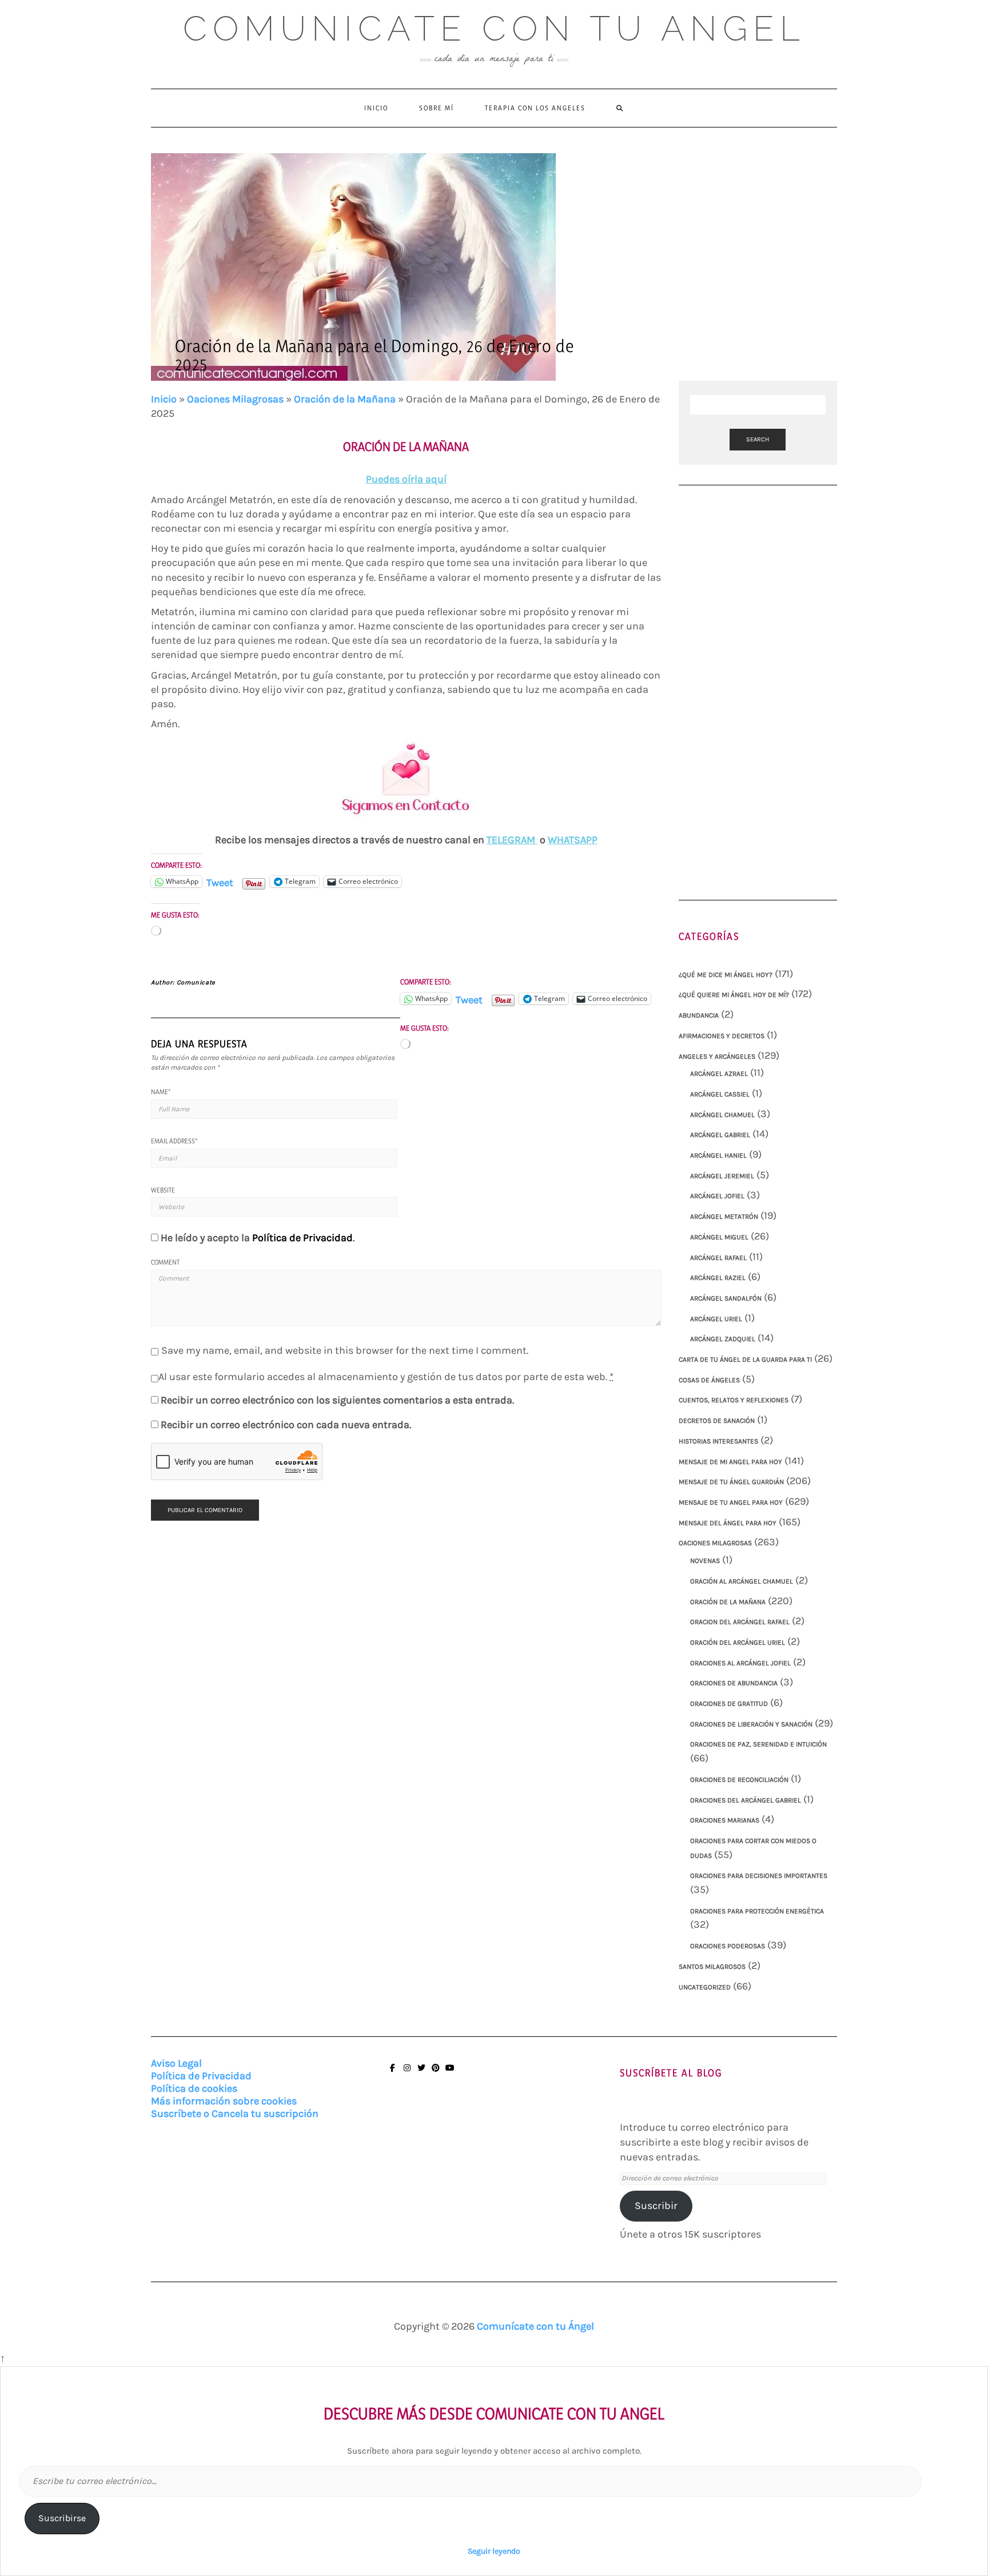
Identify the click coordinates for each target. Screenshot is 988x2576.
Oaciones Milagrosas (235, 399)
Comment (165, 1262)
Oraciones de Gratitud (729, 1704)
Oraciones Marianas (725, 1820)
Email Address (174, 1141)
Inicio (376, 108)
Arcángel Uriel (716, 1319)
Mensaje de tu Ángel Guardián (731, 1482)
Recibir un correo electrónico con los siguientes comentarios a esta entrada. (337, 1400)
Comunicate (196, 982)
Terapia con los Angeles (535, 108)
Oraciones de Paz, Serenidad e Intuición (758, 1744)
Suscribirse (62, 2518)
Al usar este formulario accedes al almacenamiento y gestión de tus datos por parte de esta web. (386, 1377)
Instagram (407, 2073)
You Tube (450, 2073)
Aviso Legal (176, 2063)
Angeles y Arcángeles (717, 1056)
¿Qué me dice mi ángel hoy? (726, 975)
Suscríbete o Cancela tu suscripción (235, 2114)
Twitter (421, 2073)
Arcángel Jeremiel (722, 1176)
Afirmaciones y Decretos (722, 1036)
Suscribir (656, 2206)
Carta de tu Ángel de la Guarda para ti (745, 1359)
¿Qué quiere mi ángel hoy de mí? (734, 995)
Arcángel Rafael (718, 1258)
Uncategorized (705, 1987)
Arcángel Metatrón (724, 1217)
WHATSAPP (573, 840)
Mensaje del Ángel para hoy (728, 1523)
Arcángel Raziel (718, 1278)
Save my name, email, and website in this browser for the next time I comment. (345, 1350)
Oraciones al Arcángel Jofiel (740, 1663)
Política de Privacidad (302, 1238)
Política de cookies (194, 2088)
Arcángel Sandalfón (726, 1298)
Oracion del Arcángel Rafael (740, 1622)
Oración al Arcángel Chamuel (742, 1581)
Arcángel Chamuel (722, 1115)
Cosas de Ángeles (709, 1380)
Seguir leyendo (494, 2551)
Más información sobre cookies (224, 2101)
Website (163, 1190)
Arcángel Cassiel (720, 1094)
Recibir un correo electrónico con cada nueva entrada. (286, 1425)
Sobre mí (437, 108)
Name (161, 1092)
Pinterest (435, 2073)
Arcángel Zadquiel (723, 1339)
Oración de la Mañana (345, 399)
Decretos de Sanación (717, 1421)
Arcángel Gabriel (720, 1135)
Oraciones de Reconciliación (739, 1780)
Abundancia (699, 1015)
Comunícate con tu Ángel (535, 2326)
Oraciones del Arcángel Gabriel (746, 1800)
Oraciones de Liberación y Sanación (751, 1724)
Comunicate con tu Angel (494, 29)
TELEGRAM (512, 840)
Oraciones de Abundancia (734, 1683)
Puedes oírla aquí (406, 479)
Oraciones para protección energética (757, 1911)
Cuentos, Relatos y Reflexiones (734, 1400)
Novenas (705, 1561)
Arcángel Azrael (719, 1074)
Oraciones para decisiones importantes (759, 1876)
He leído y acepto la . (258, 1238)
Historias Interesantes (718, 1441)
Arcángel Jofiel (717, 1196)
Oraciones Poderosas (728, 1946)
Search (758, 439)
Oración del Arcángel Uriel (738, 1642)
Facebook (393, 2073)
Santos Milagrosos (712, 1967)
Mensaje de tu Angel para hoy (731, 1502)
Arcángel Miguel (719, 1237)
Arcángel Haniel (718, 1155)
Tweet (220, 881)
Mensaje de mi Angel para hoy (730, 1462)
